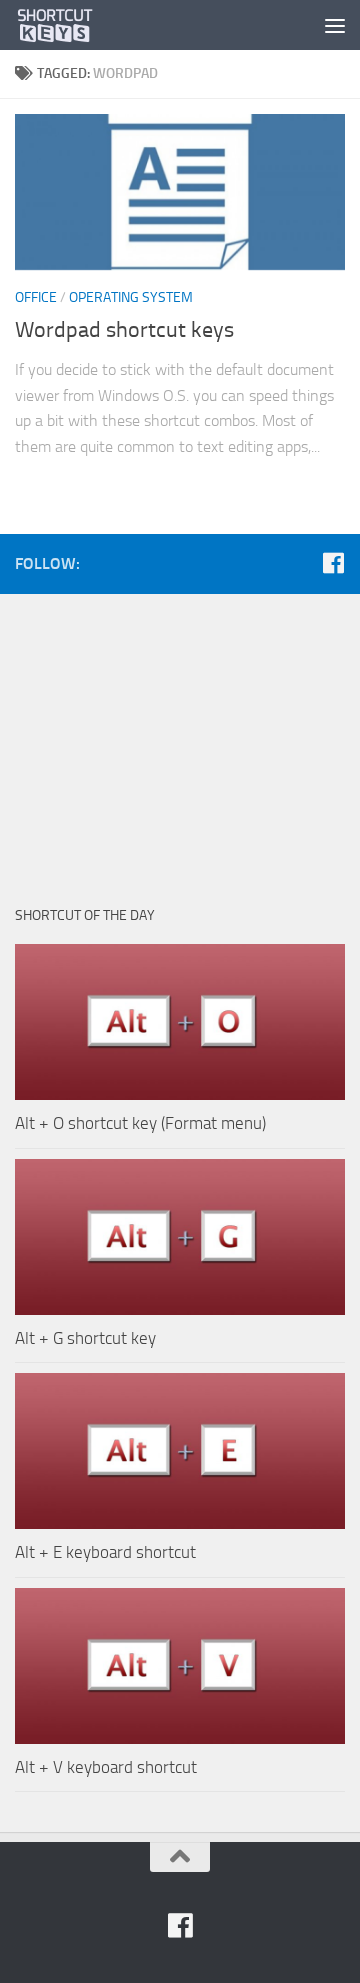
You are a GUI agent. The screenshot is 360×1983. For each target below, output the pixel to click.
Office (36, 297)
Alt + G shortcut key (85, 1338)
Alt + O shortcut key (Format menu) (140, 1123)
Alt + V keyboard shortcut (106, 1767)
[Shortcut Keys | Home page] (69, 25)
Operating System (131, 297)
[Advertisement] (180, 739)
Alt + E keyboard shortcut (105, 1552)
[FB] (333, 563)
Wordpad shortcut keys (124, 330)
